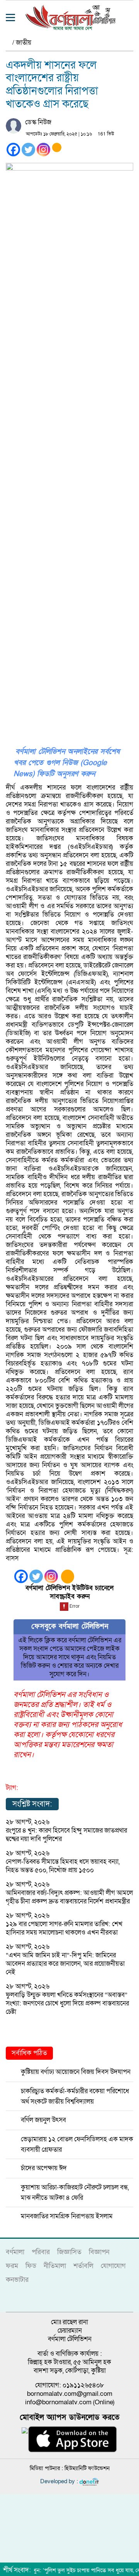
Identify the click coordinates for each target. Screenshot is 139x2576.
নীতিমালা (55, 2266)
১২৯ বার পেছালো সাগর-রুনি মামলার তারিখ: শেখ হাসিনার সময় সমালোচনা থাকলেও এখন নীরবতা (64, 1928)
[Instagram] (43, 150)
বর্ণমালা (15, 2252)
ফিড (31, 2266)
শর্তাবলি (83, 2266)
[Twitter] (28, 150)
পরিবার (41, 2252)
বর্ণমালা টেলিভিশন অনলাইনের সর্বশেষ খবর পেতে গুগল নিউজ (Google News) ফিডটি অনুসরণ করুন (67, 763)
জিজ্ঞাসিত (69, 2252)
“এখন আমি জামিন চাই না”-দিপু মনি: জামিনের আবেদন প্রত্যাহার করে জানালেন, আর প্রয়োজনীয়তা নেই (65, 1964)
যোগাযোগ (113, 2266)
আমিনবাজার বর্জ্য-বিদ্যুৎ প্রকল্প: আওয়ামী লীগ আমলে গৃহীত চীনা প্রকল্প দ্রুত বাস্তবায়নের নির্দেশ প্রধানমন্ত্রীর (69, 1897)
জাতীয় (24, 43)
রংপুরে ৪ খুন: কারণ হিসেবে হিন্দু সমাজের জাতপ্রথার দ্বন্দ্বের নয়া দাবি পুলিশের (66, 1835)
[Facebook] (13, 150)
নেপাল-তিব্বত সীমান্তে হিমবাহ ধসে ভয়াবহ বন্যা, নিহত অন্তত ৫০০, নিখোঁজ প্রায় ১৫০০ (63, 1866)
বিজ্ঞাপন (99, 2252)
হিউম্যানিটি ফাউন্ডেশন (87, 2468)
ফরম (12, 2266)
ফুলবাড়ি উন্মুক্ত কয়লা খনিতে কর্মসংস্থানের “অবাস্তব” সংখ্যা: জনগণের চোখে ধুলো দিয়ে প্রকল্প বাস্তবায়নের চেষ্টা (67, 2003)
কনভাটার (17, 2280)
